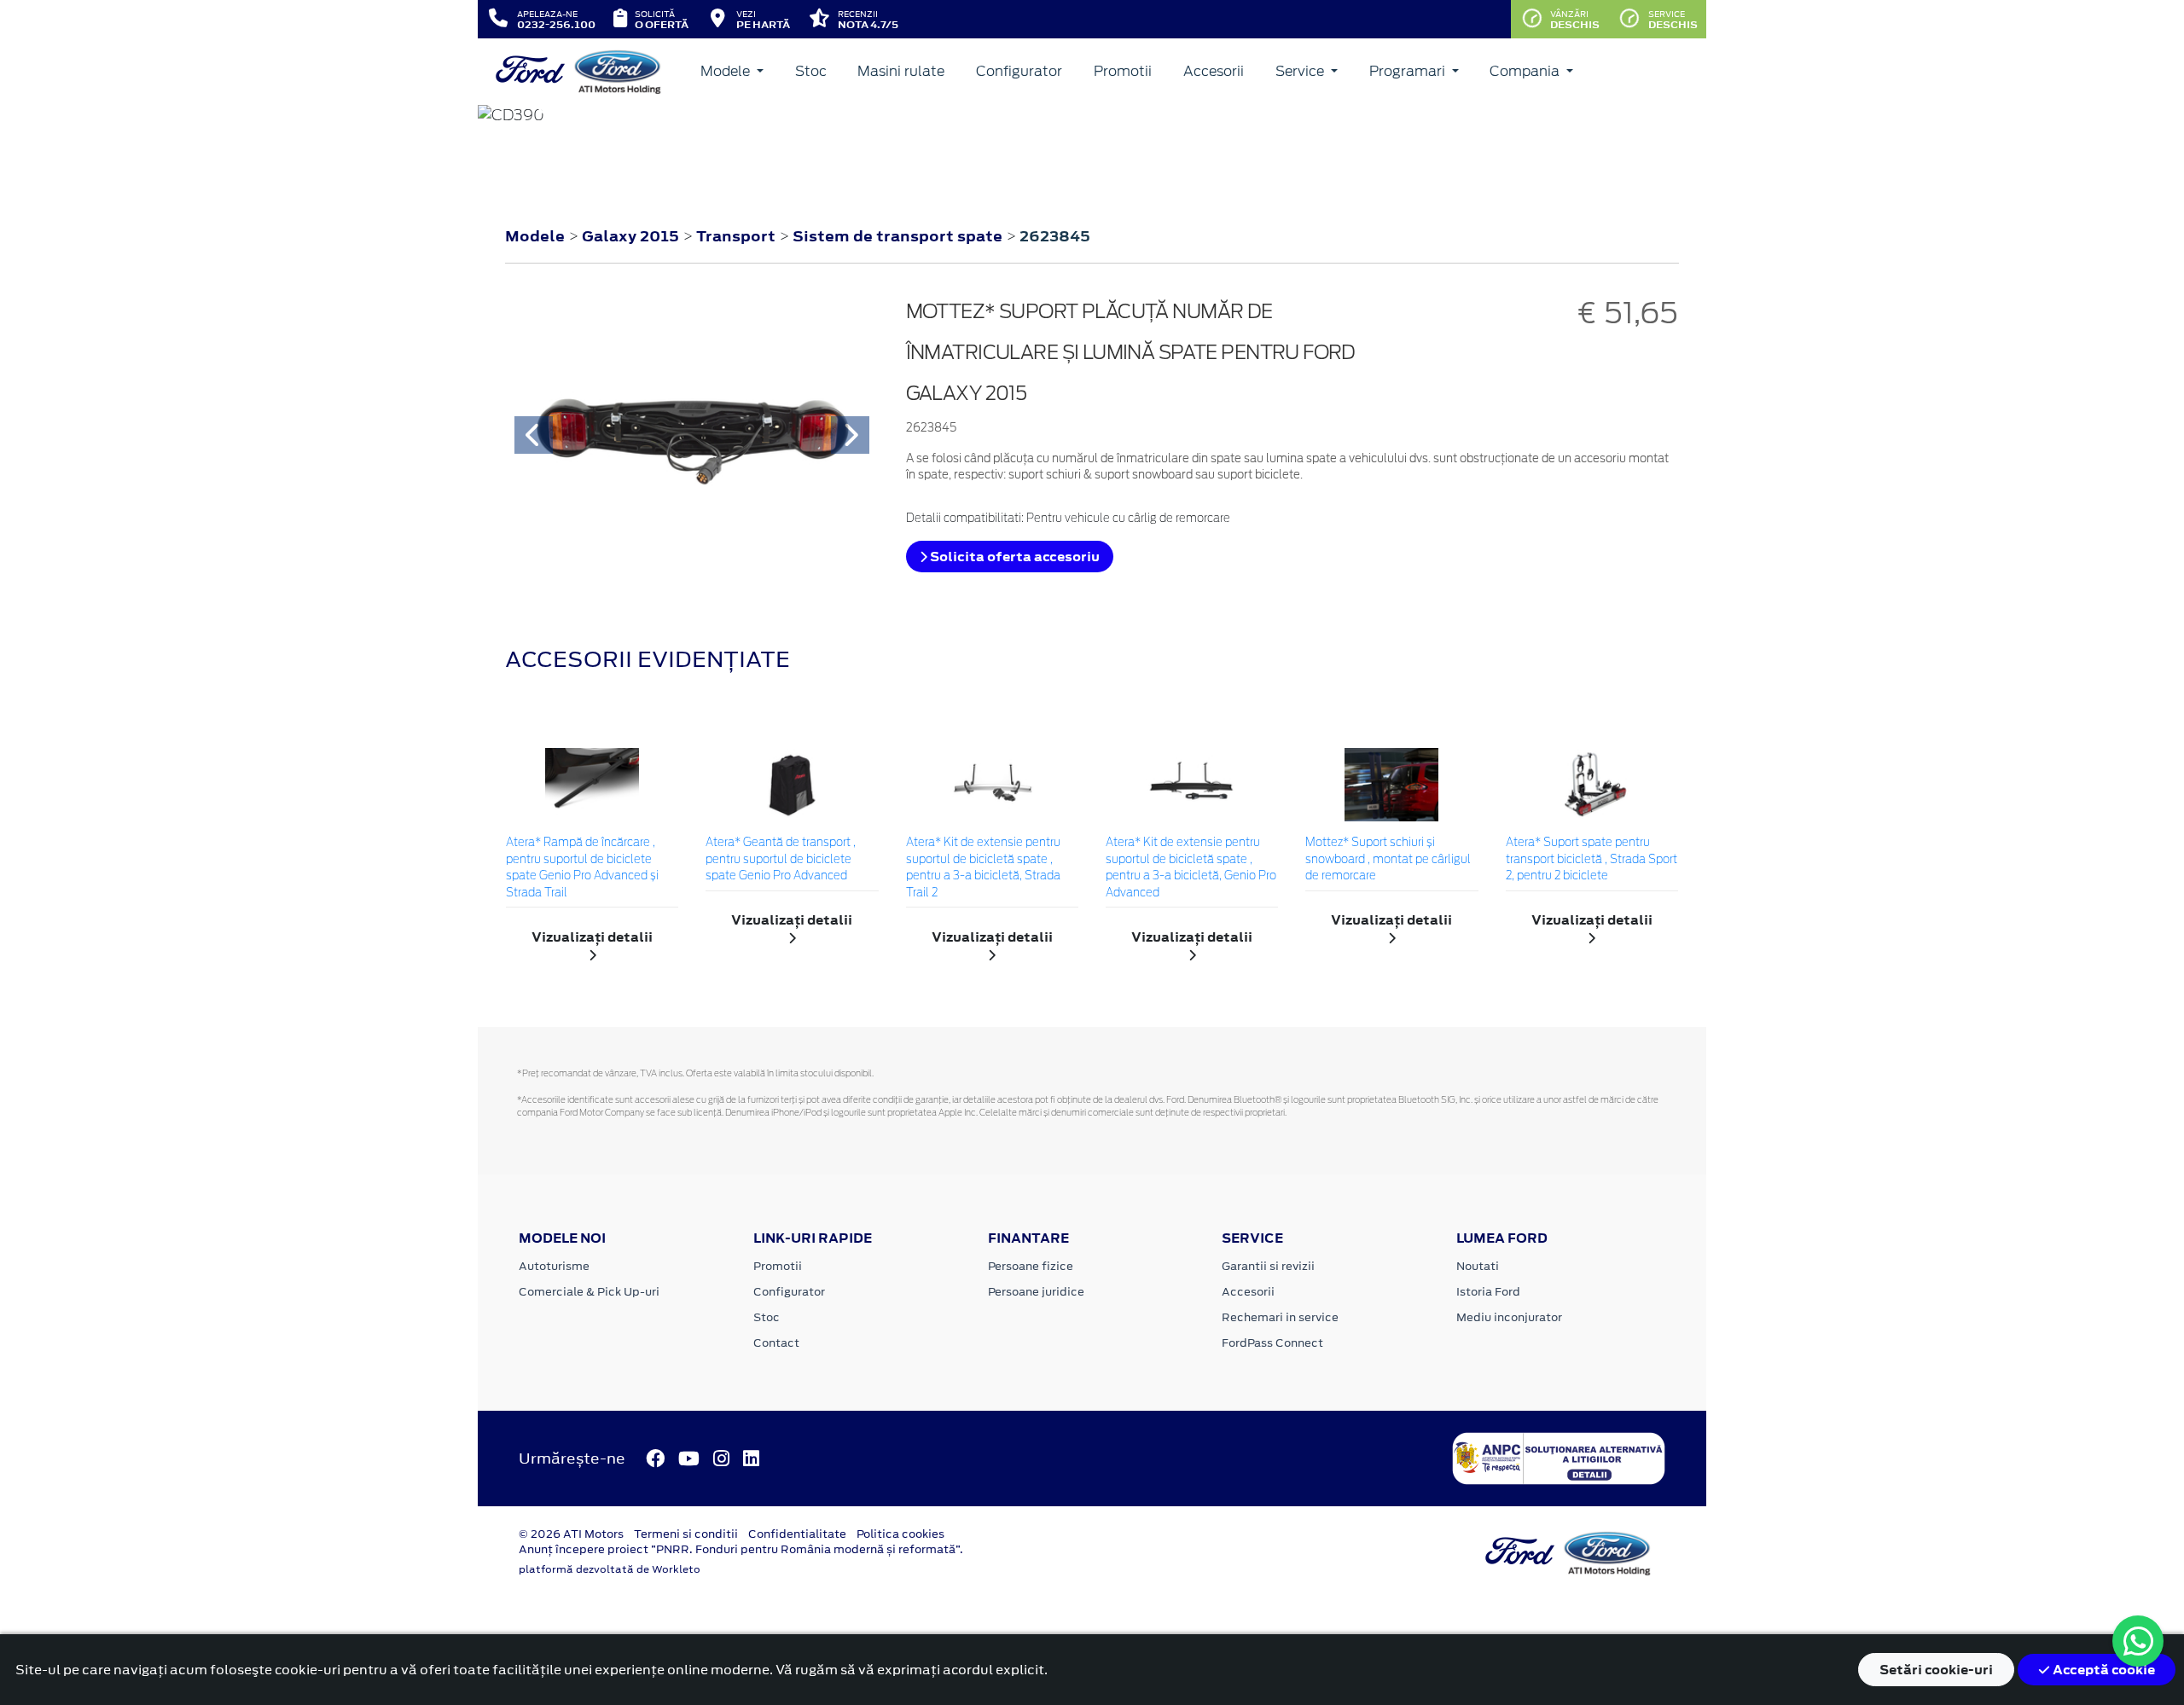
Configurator (1019, 71)
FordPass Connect (1272, 1343)
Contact (776, 1343)
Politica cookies (900, 1534)
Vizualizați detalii (592, 937)
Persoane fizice (1031, 1266)
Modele (727, 71)
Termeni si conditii (686, 1534)
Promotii (1123, 71)
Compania (1526, 71)
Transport (738, 236)
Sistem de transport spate (899, 236)
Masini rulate (901, 71)
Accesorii (1214, 71)
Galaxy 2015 (630, 236)
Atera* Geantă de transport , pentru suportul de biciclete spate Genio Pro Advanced (781, 860)
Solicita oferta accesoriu (1014, 557)
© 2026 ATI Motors (571, 1534)
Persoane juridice (1036, 1292)
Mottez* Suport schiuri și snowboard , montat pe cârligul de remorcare (1388, 860)
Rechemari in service (1280, 1317)
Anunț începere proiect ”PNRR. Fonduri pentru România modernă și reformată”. (741, 1549)
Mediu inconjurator (1509, 1317)
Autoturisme (554, 1266)
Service (1301, 71)
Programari (1409, 71)
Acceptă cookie (2103, 1670)
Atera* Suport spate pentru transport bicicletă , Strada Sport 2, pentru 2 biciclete (1592, 860)
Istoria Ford (1488, 1292)
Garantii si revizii (1268, 1266)
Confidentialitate (797, 1534)
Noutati (1478, 1266)
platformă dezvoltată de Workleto (610, 1569)
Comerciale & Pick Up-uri (589, 1292)
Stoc (811, 71)
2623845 (1055, 236)
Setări (1936, 1670)
